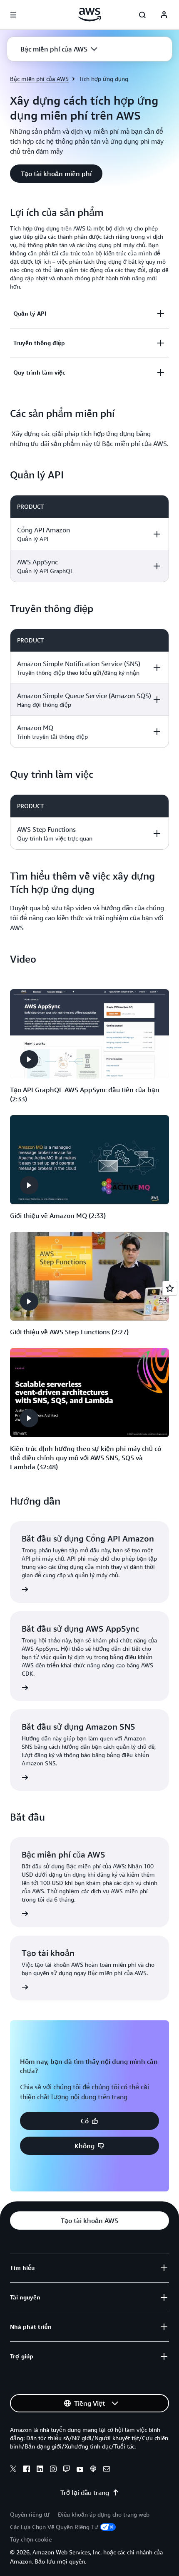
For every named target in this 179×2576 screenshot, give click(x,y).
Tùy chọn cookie (31, 2539)
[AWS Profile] (164, 15)
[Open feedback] (170, 1288)
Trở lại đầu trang (85, 2493)
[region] (89, 539)
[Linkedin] (40, 2470)
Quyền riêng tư (30, 2514)
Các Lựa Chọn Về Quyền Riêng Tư (54, 2527)
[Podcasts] (93, 2470)
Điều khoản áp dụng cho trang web (104, 2514)
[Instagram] (53, 2470)
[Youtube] (80, 2470)
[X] (13, 2470)
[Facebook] (27, 2470)
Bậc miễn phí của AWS (39, 79)
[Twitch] (67, 2470)
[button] (59, 49)
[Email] (107, 2470)
